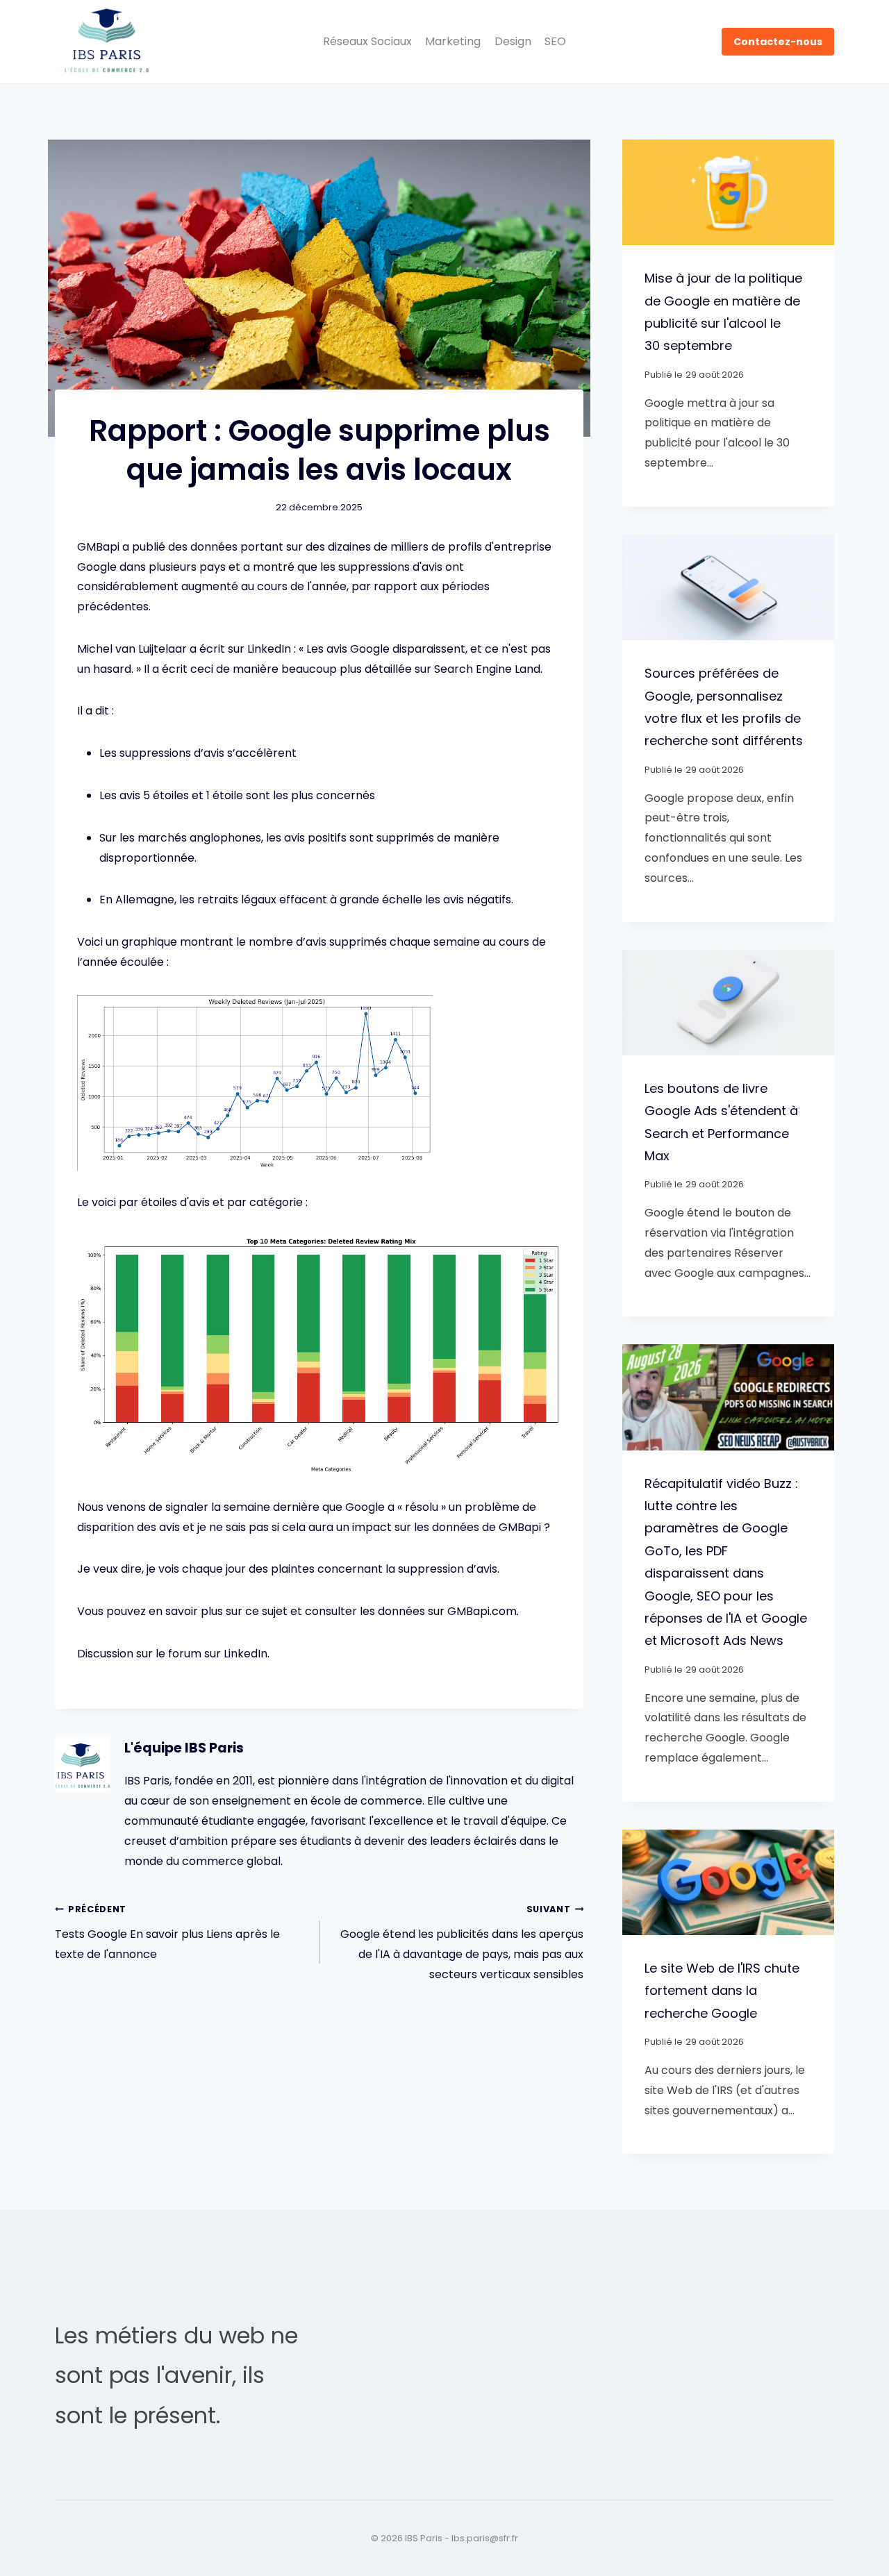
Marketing (453, 41)
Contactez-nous (778, 42)
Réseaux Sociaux (367, 41)
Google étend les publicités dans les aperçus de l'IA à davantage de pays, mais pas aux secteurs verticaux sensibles (462, 1942)
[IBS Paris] (107, 42)
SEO (555, 41)
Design (513, 41)
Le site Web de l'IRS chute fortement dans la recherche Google (722, 1991)
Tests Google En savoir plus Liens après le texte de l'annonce (167, 1933)
